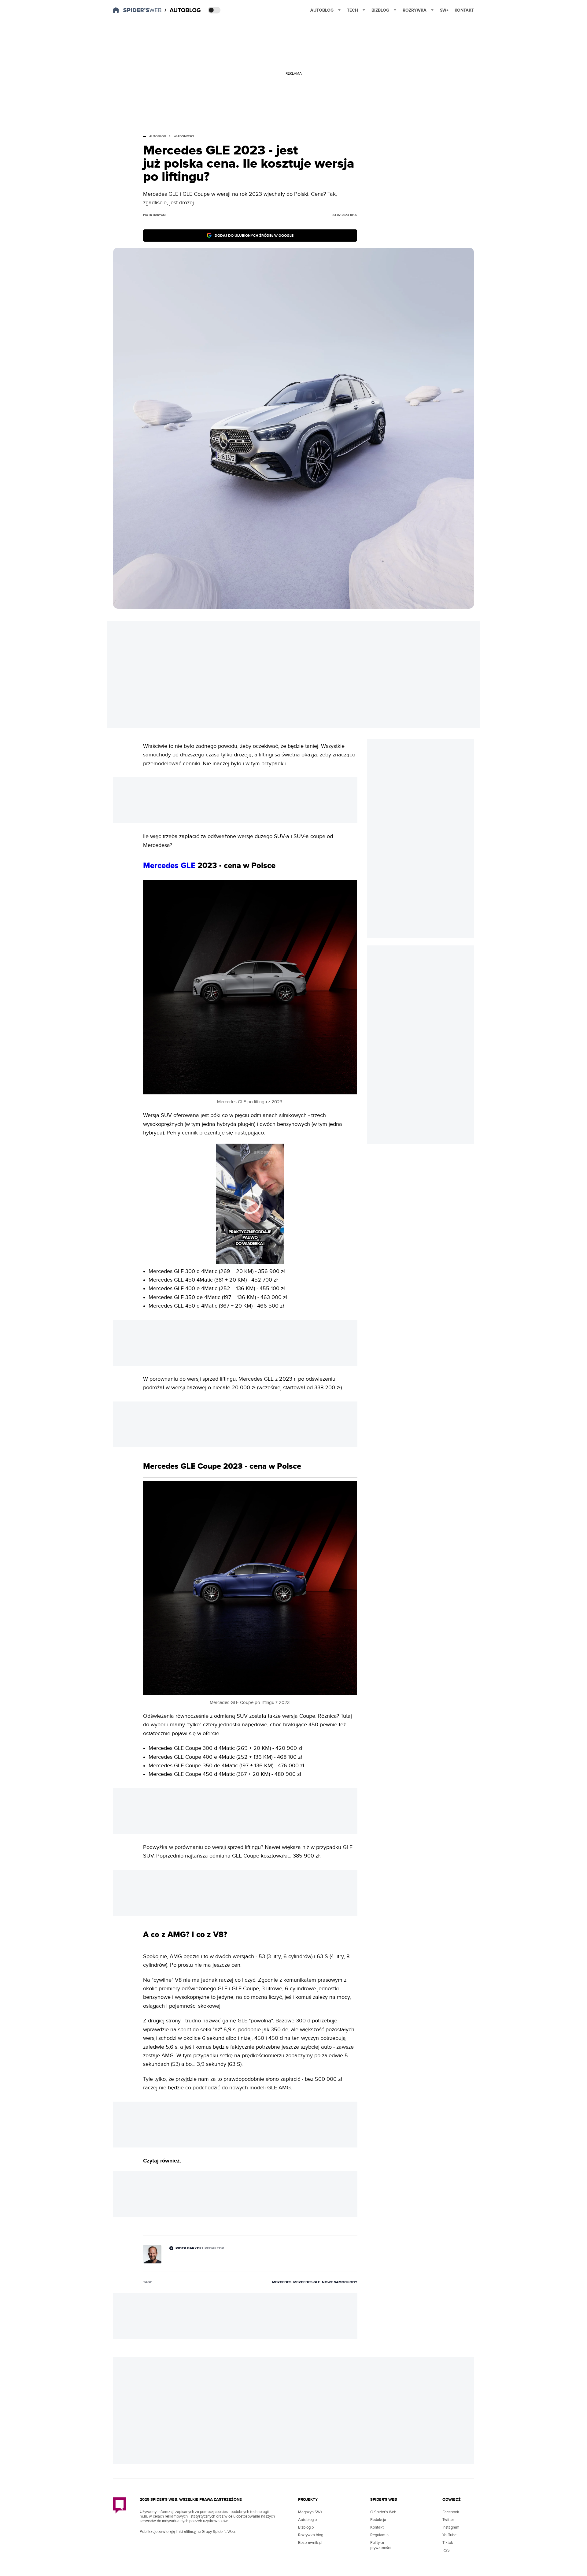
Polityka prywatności (380, 2545)
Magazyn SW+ (310, 2512)
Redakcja (378, 2520)
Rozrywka (415, 10)
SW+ (444, 10)
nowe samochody (340, 2282)
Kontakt (464, 10)
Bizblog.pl (306, 2527)
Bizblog (380, 10)
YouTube (449, 2535)
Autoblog (322, 10)
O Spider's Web (383, 2512)
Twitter (448, 2520)
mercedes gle (307, 2282)
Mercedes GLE (169, 866)
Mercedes (282, 2282)
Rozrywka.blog (311, 2535)
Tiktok (448, 2543)
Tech (353, 10)
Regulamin (379, 2535)
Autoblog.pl (308, 2520)
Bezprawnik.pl (310, 2543)
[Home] (183, 10)
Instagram (451, 2527)
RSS (446, 2550)
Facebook (451, 2512)
